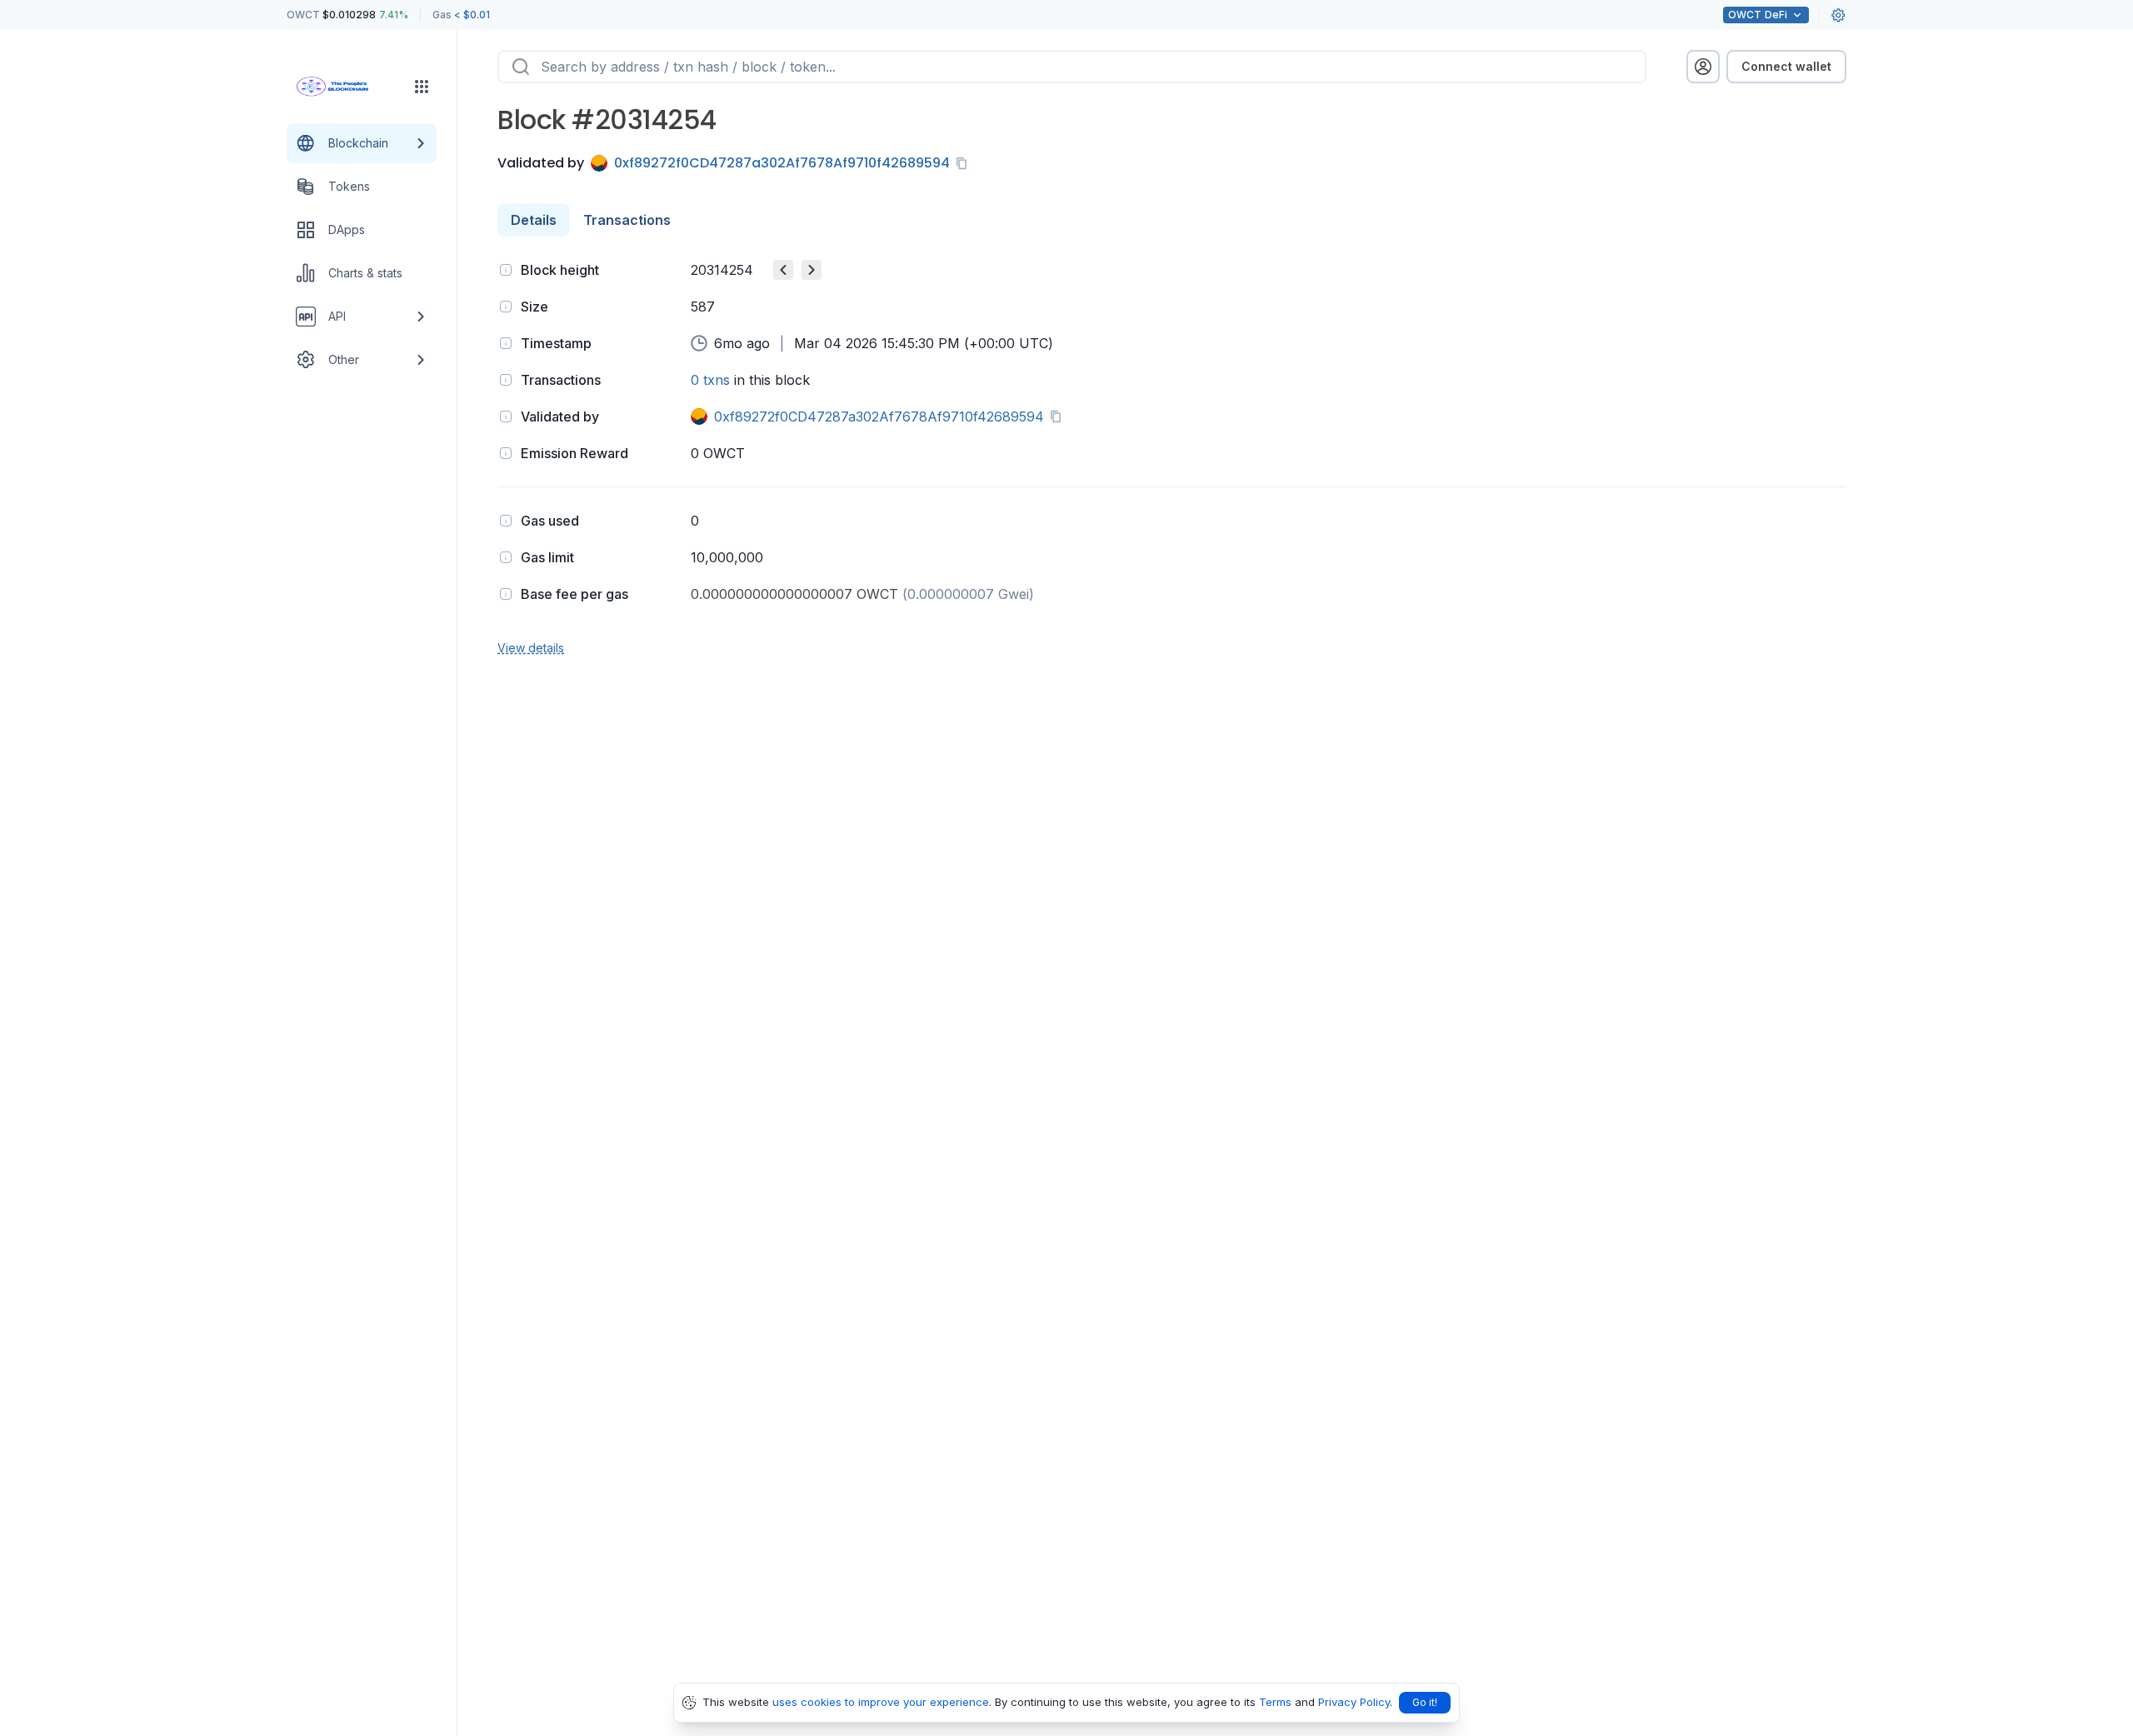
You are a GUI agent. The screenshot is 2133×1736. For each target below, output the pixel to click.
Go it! (1425, 1702)
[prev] (783, 270)
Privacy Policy (1354, 1702)
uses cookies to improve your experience (881, 1702)
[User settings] (1838, 15)
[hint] (506, 270)
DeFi (1758, 15)
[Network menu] (422, 87)
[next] (812, 270)
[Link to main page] (347, 87)
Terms (1275, 1702)
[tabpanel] (1172, 457)
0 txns (710, 380)
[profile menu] (1703, 67)
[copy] (965, 163)
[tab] (534, 220)
